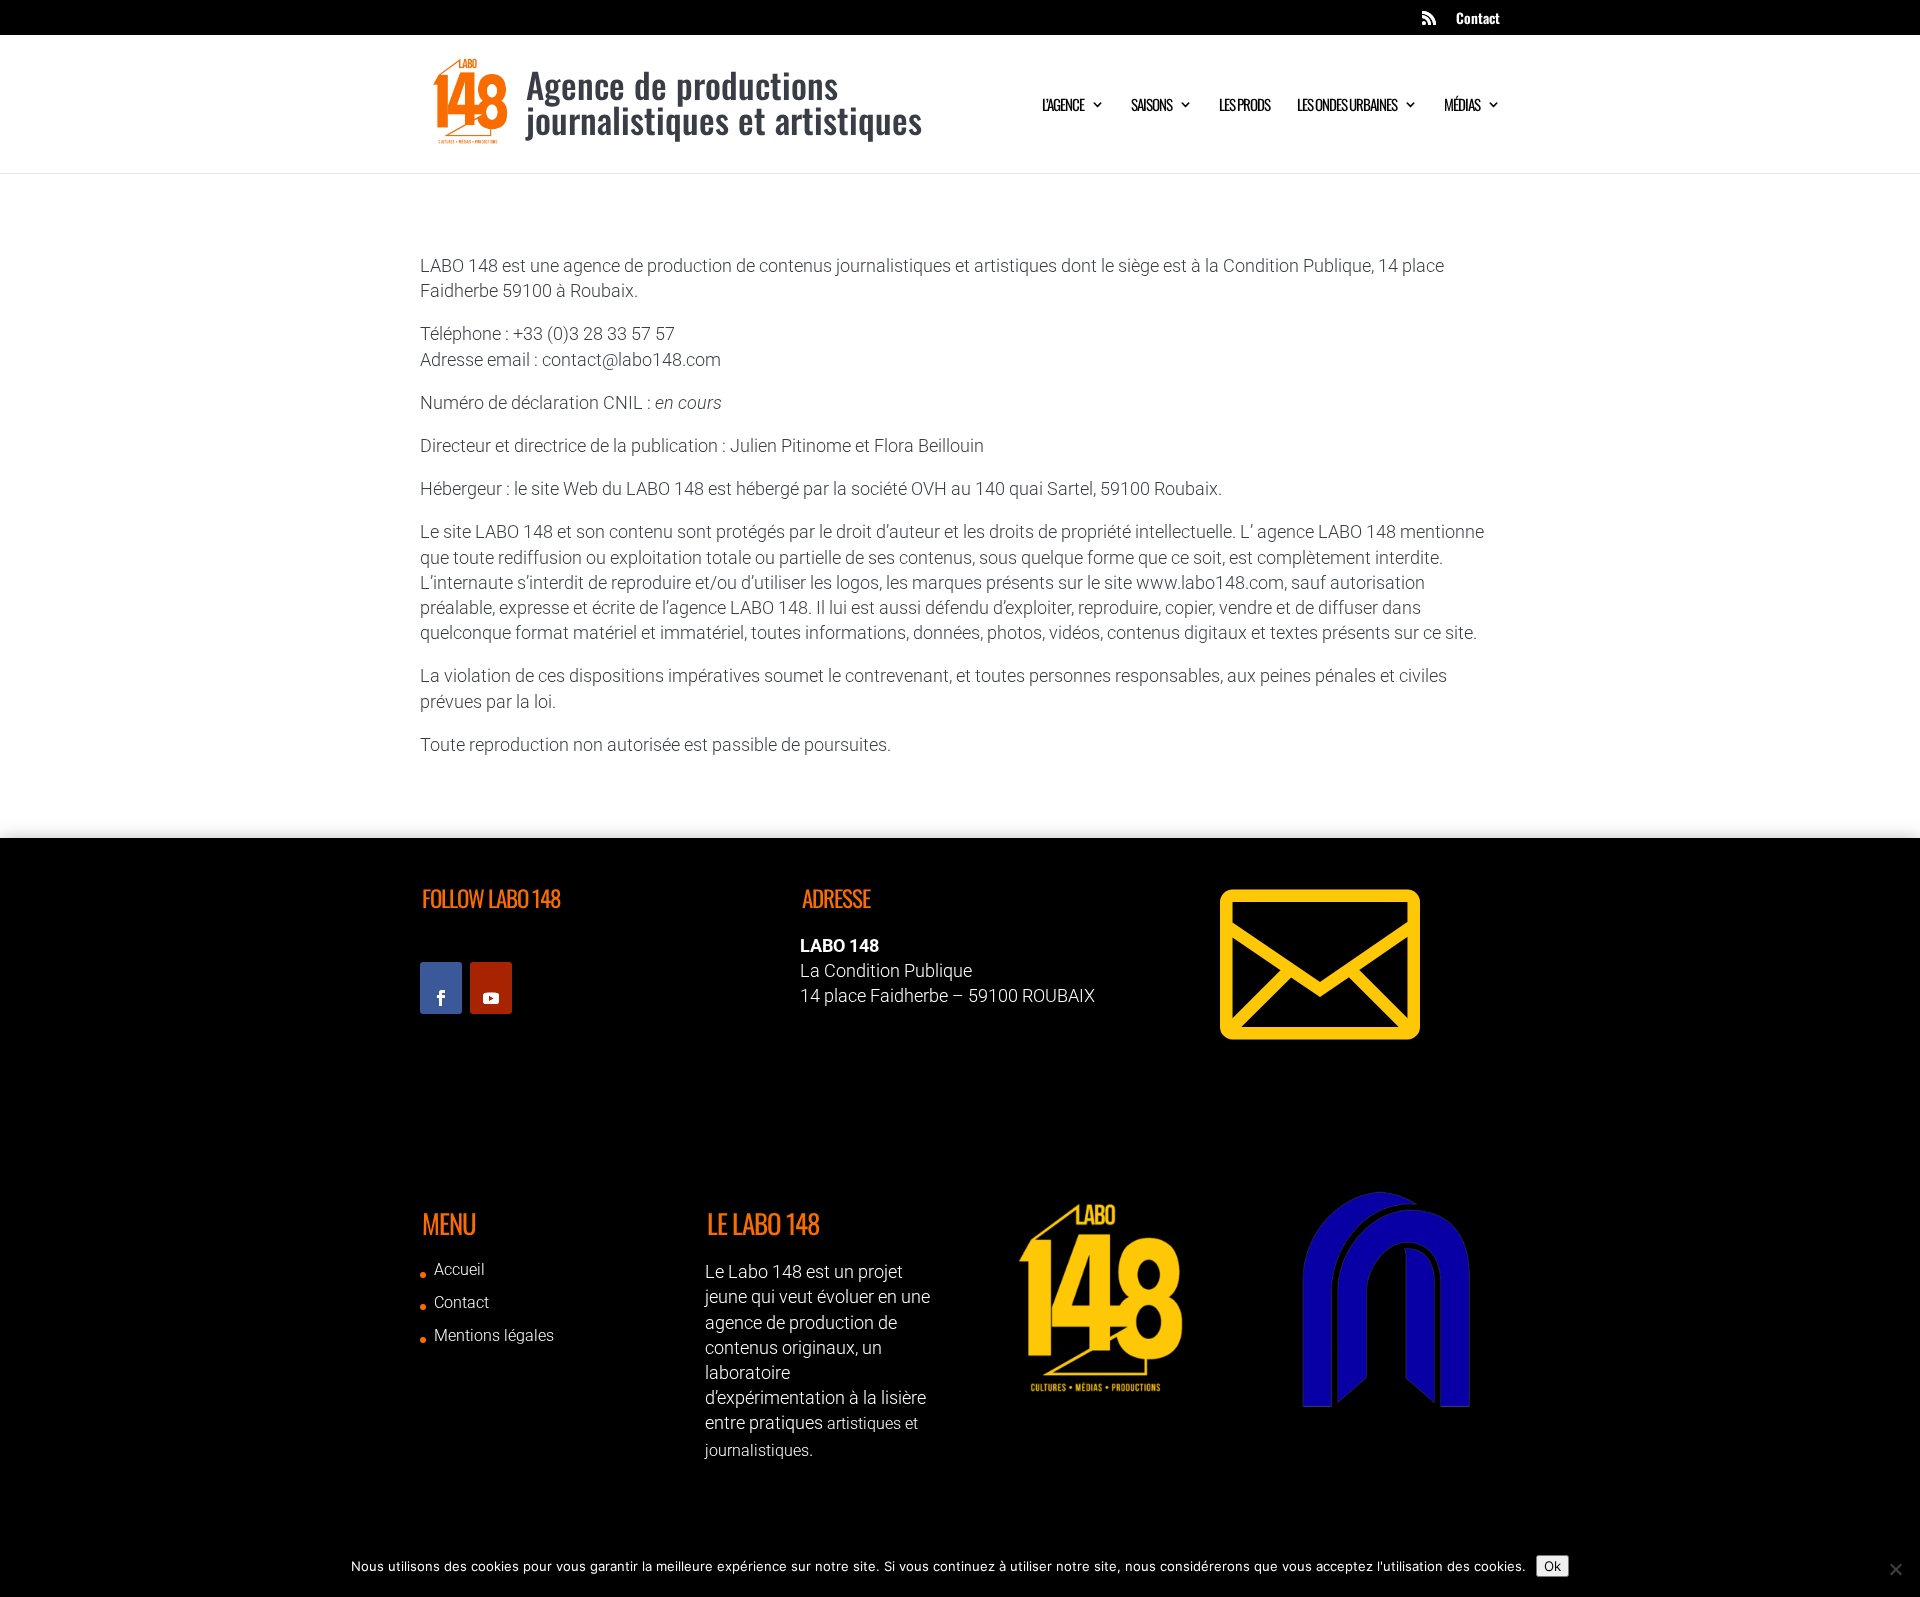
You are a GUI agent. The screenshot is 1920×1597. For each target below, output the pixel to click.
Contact (1478, 19)
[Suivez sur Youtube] (491, 988)
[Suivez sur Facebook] (441, 988)
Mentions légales (494, 1335)
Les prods (1244, 106)
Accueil (459, 1269)
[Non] (1895, 1569)
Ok (1552, 1566)
